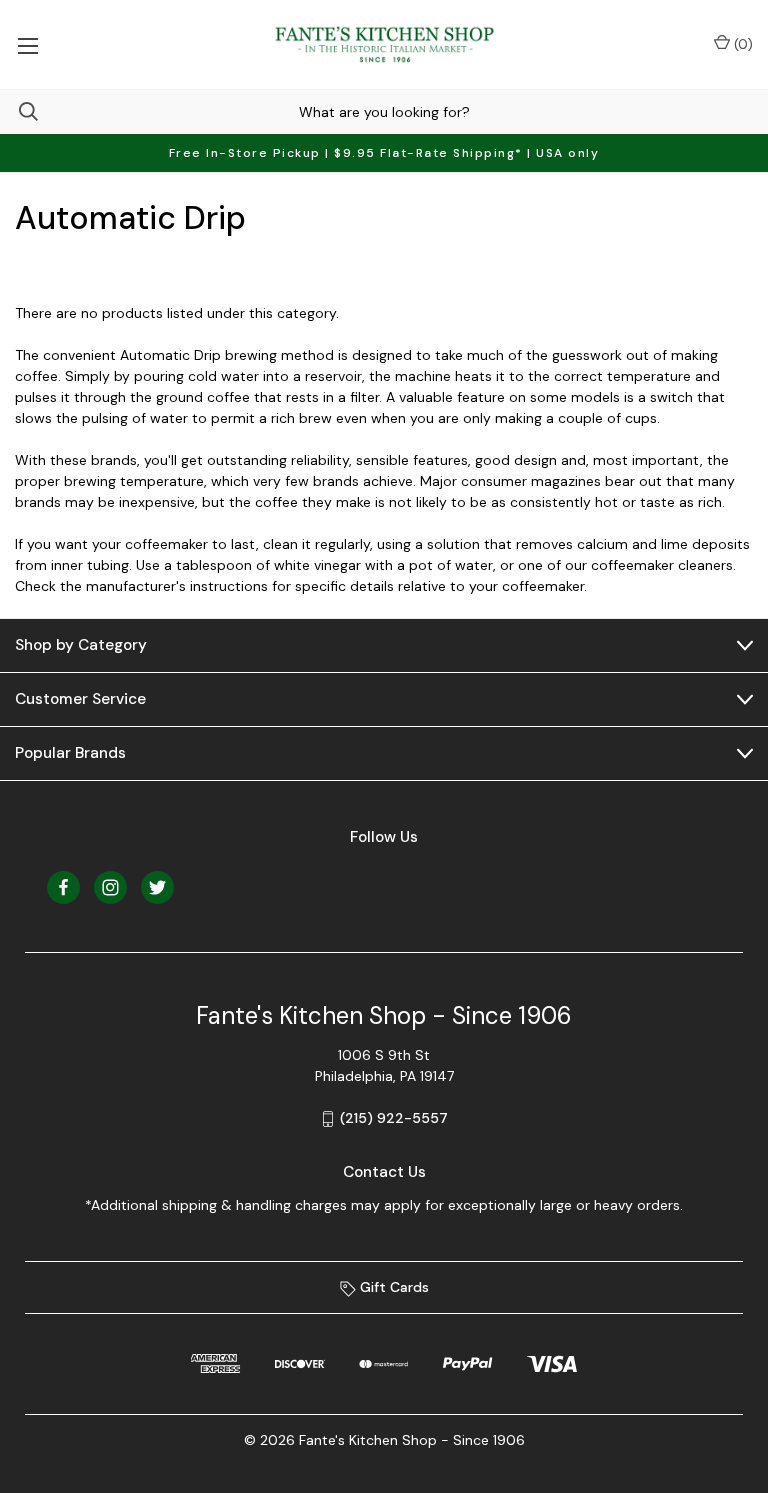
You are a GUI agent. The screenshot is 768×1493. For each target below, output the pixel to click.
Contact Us (384, 1172)
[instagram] (110, 887)
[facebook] (63, 887)
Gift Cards (392, 1287)
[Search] (19, 111)
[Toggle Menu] (27, 44)
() (741, 44)
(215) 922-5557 (394, 1118)
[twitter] (157, 887)
